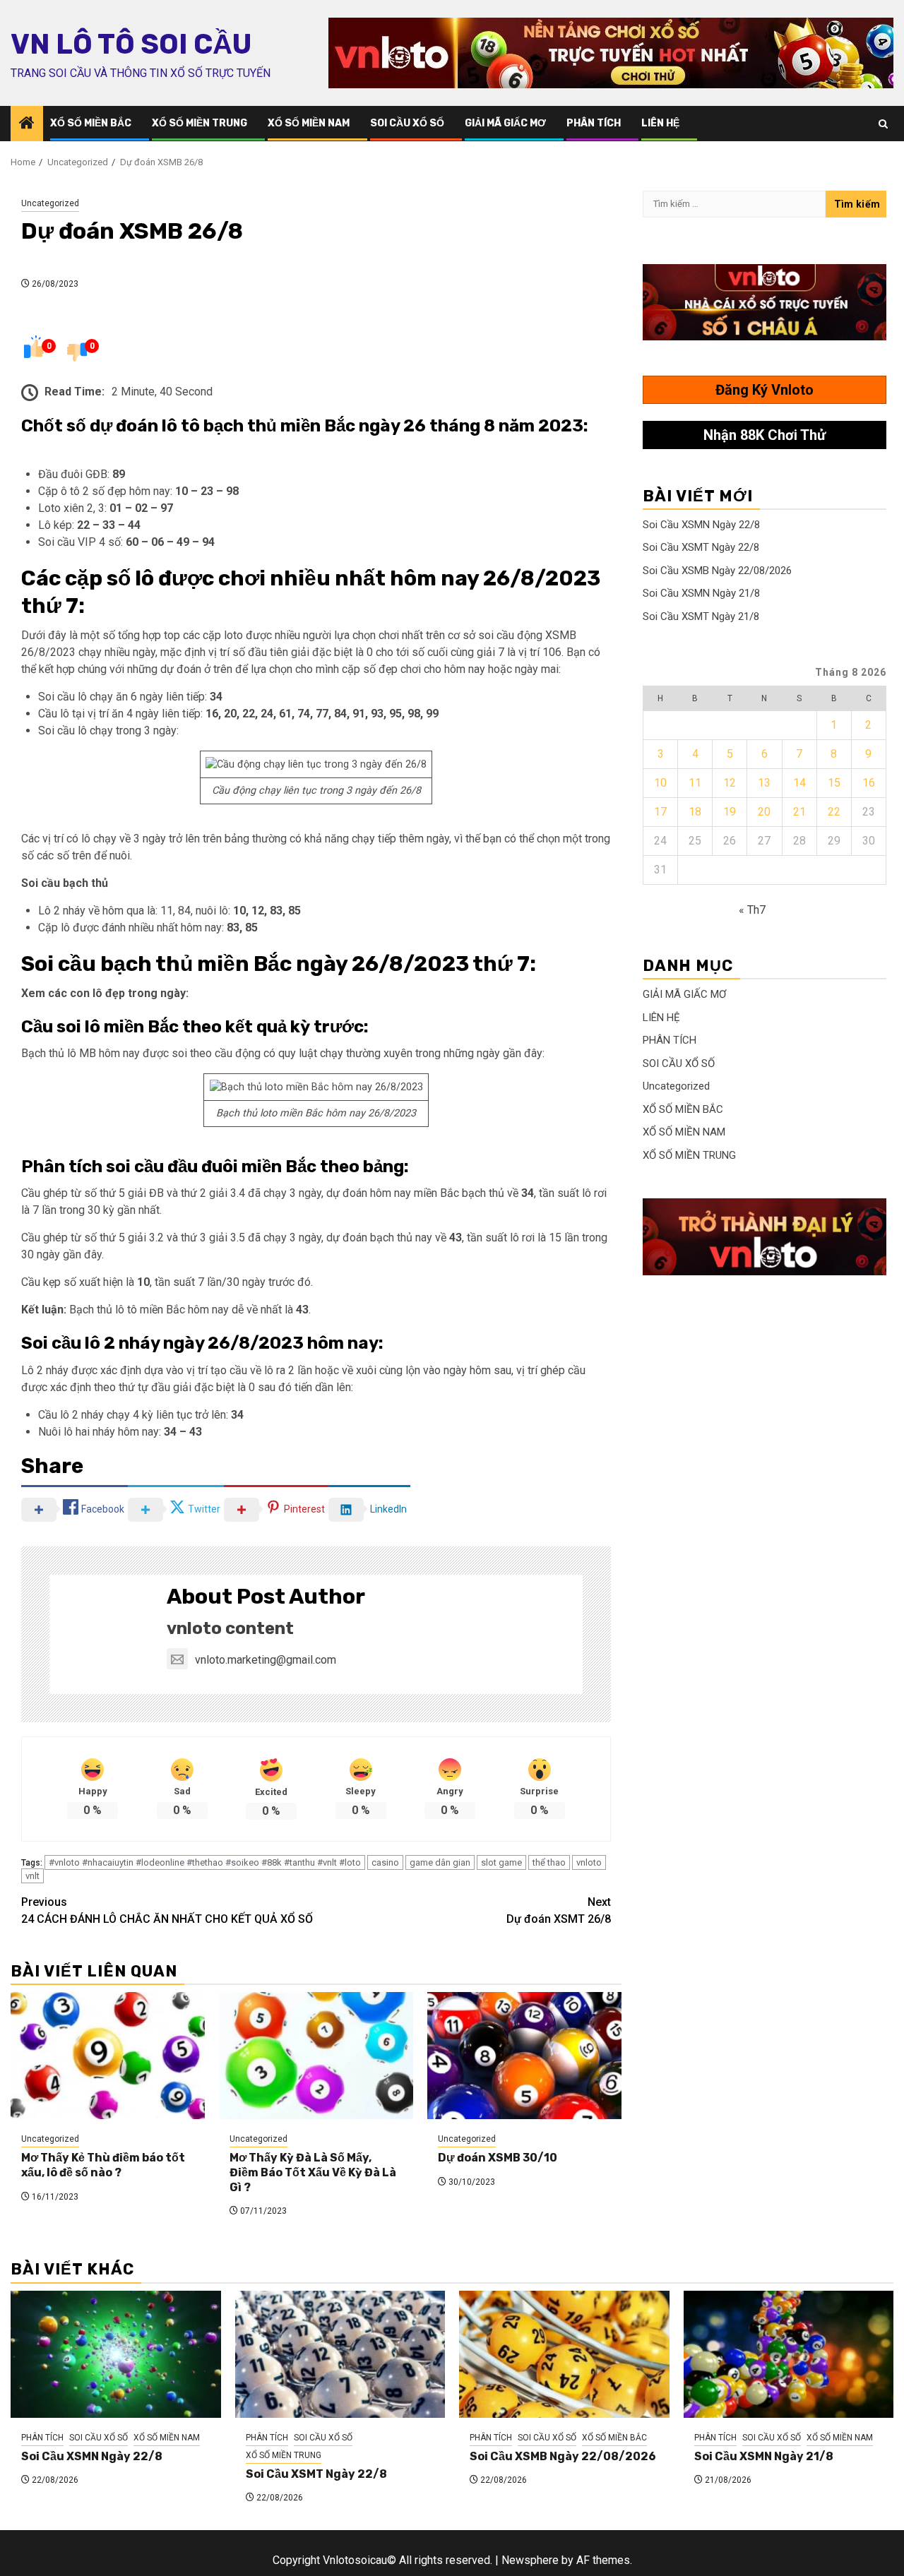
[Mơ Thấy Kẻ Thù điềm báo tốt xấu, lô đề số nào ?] (108, 2056)
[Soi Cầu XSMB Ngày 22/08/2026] (564, 2354)
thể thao (549, 1862)
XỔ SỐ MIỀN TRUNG (200, 123)
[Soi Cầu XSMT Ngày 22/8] (340, 2354)
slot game (501, 1862)
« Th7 (752, 910)
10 (660, 783)
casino (385, 1862)
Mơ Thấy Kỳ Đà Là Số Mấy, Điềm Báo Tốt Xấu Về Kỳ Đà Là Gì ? (313, 2172)
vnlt (32, 1876)
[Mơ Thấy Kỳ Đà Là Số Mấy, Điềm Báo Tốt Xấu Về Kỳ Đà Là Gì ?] (316, 2056)
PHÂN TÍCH (594, 123)
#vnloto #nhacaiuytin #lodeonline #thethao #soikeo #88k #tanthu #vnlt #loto (205, 1862)
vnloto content (230, 1628)
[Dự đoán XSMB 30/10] (524, 2056)
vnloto (589, 1862)
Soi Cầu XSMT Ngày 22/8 (701, 547)
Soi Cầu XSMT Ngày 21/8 (701, 616)
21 (799, 812)
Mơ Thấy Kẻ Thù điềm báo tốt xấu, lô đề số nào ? (103, 2165)
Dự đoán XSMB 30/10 (498, 2158)
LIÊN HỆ (660, 123)
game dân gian (440, 1862)
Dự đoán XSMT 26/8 (559, 1910)
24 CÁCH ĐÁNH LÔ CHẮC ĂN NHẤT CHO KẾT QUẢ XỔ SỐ (167, 1910)
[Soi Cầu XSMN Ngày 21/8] (789, 2354)
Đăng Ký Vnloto (765, 390)
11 (695, 783)
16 (869, 783)
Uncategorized (50, 203)
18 (695, 812)
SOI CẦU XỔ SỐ (407, 123)
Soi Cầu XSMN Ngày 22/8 (701, 525)
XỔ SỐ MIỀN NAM (309, 123)
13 (764, 783)
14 (799, 783)
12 (730, 783)
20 (764, 812)
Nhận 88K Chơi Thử (765, 435)
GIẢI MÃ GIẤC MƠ (505, 123)
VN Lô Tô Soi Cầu (131, 44)
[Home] (27, 124)
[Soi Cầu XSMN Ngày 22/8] (116, 2354)
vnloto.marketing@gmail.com (266, 1660)
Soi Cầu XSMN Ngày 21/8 (701, 593)
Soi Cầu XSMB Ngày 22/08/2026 (717, 571)
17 (660, 812)
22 (834, 812)
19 (730, 812)
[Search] (883, 124)
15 (834, 783)
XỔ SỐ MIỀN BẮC (91, 123)
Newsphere (530, 2560)
